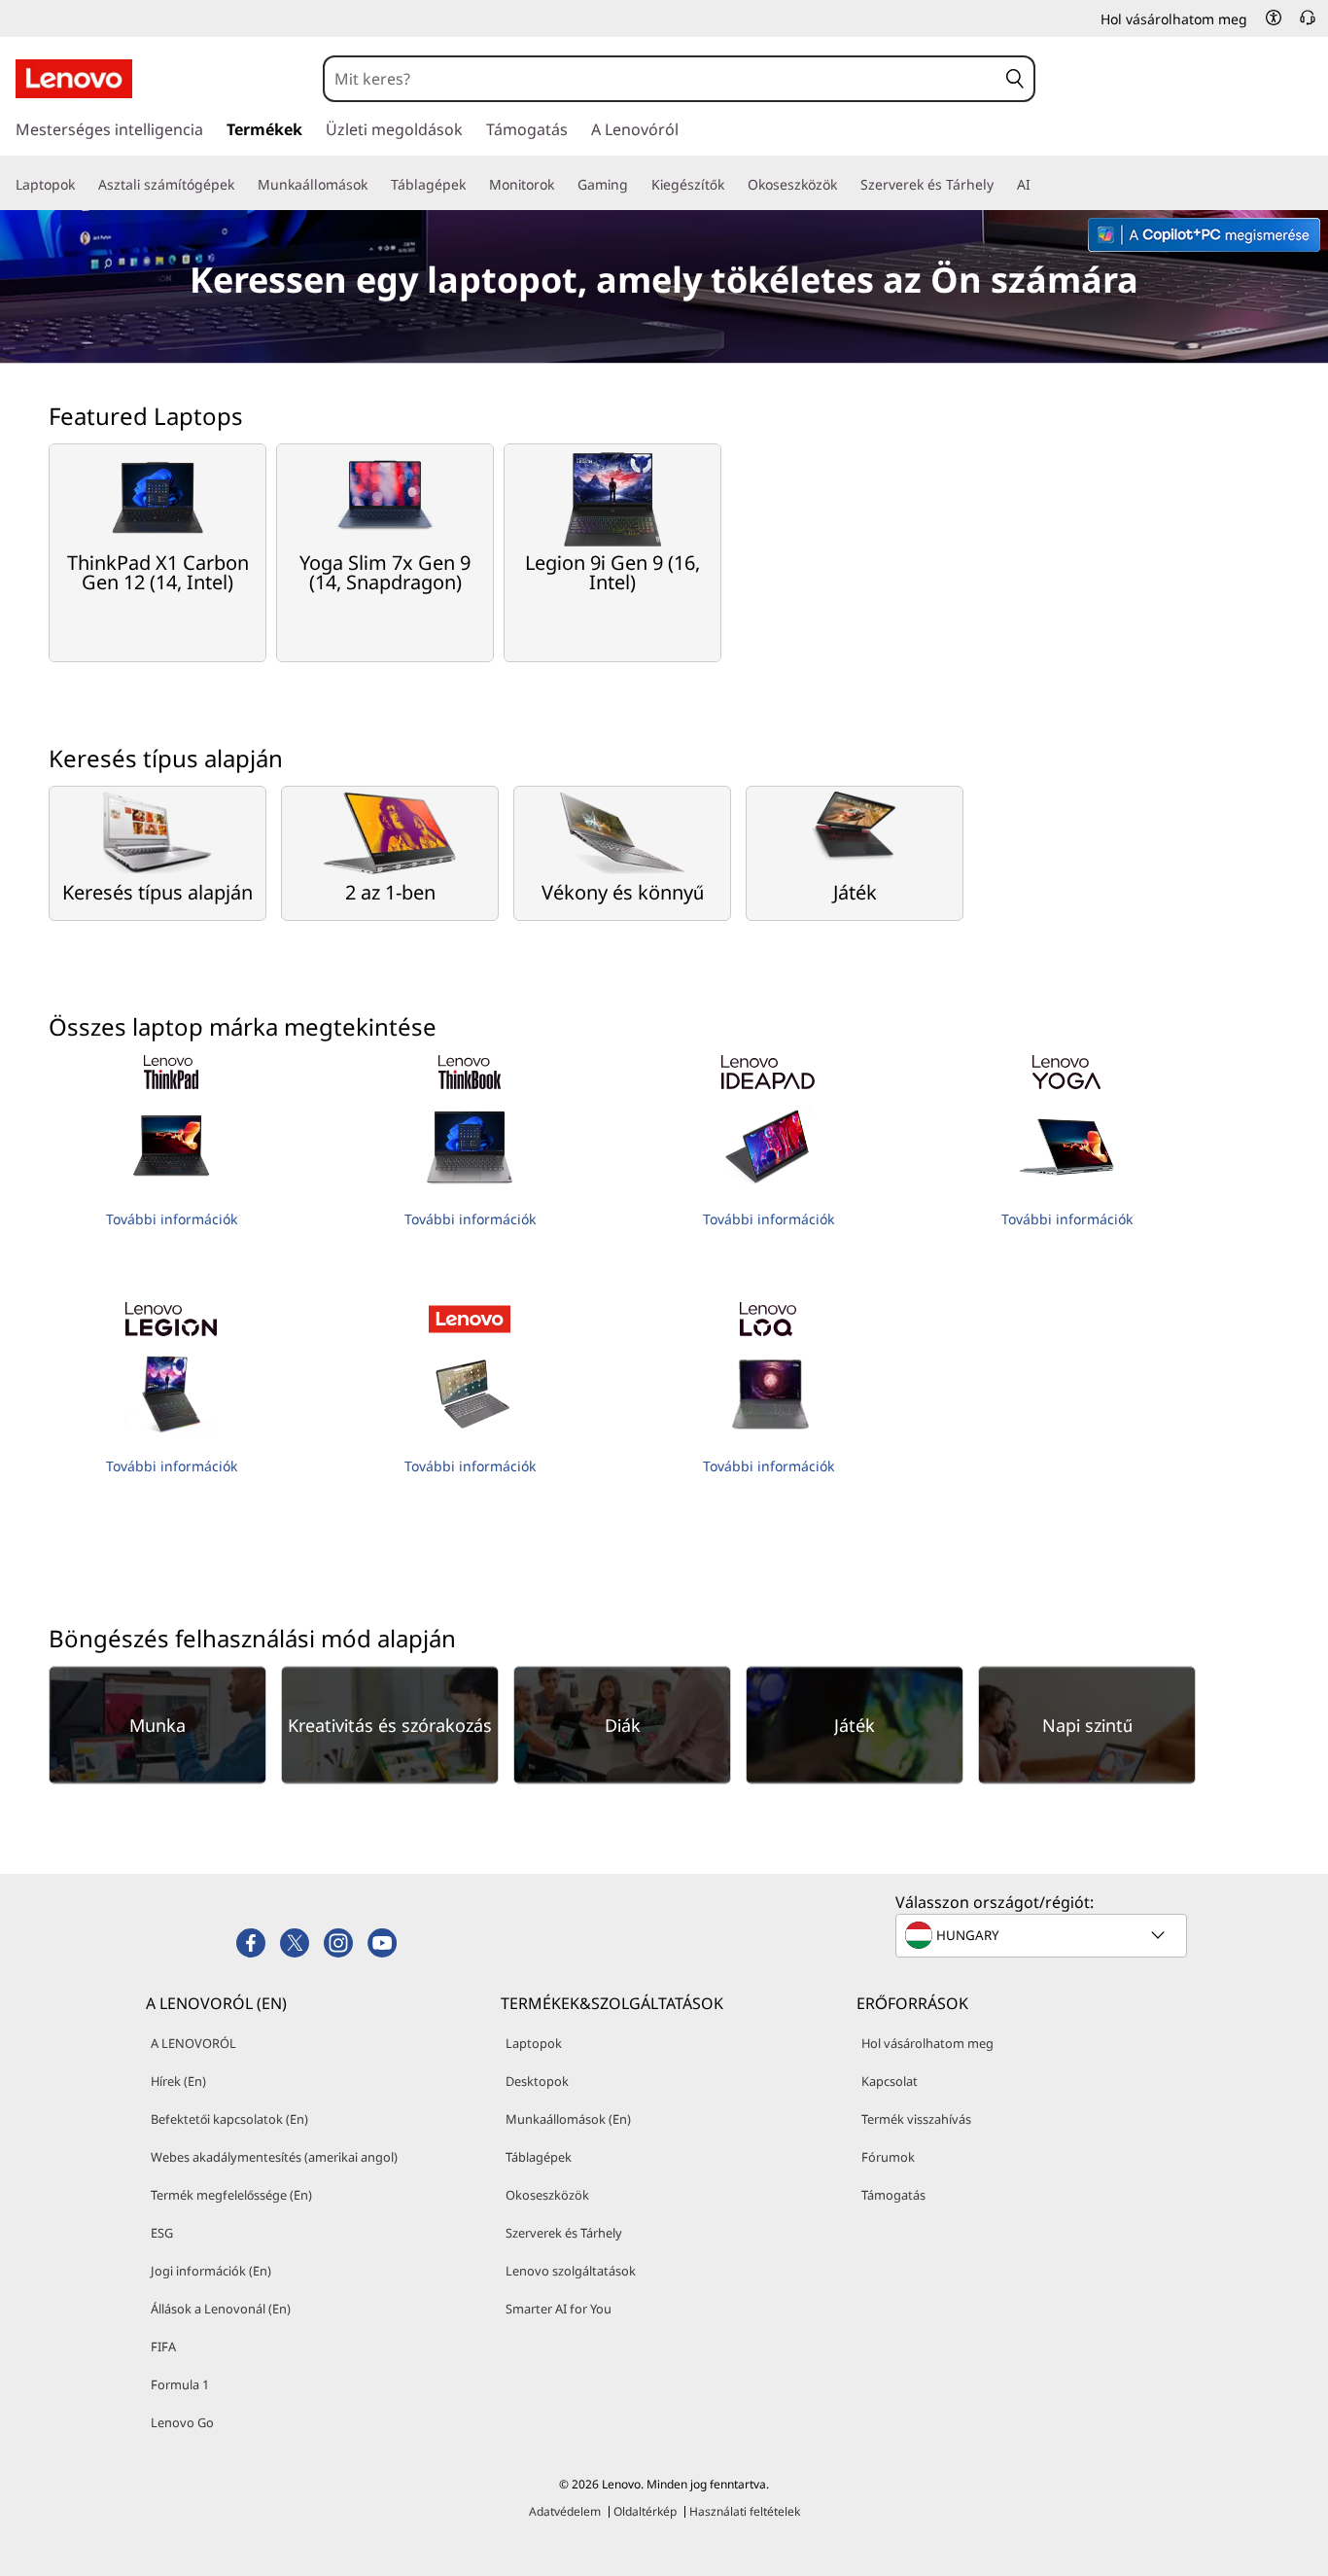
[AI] (1038, 185)
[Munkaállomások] (375, 185)
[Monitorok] (562, 185)
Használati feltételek (745, 2511)
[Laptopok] (83, 185)
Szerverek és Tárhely (564, 2233)
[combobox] (661, 79)
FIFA (163, 2347)
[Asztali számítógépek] (242, 185)
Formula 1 (180, 2384)
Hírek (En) (178, 2081)
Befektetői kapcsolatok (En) (229, 2119)
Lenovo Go (182, 2422)
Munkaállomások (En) (568, 2119)
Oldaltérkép (645, 2511)
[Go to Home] (74, 79)
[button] (1274, 18)
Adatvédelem (565, 2511)
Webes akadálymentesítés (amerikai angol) (274, 2157)
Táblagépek (539, 2157)
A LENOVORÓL (193, 2043)
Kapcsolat (890, 2081)
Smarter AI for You (559, 2309)
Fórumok (888, 2157)
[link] (1308, 23)
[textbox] (1043, 1935)
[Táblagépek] (473, 185)
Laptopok (534, 2043)
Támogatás (893, 2195)
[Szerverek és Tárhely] (1001, 185)
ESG (162, 2233)
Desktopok (537, 2081)
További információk (172, 1219)
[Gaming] (636, 185)
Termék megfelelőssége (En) (231, 2195)
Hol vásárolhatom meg (927, 2043)
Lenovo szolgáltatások (571, 2271)
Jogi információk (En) (211, 2271)
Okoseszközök (547, 2195)
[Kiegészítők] (732, 185)
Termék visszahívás (916, 2119)
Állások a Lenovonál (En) (221, 2309)
